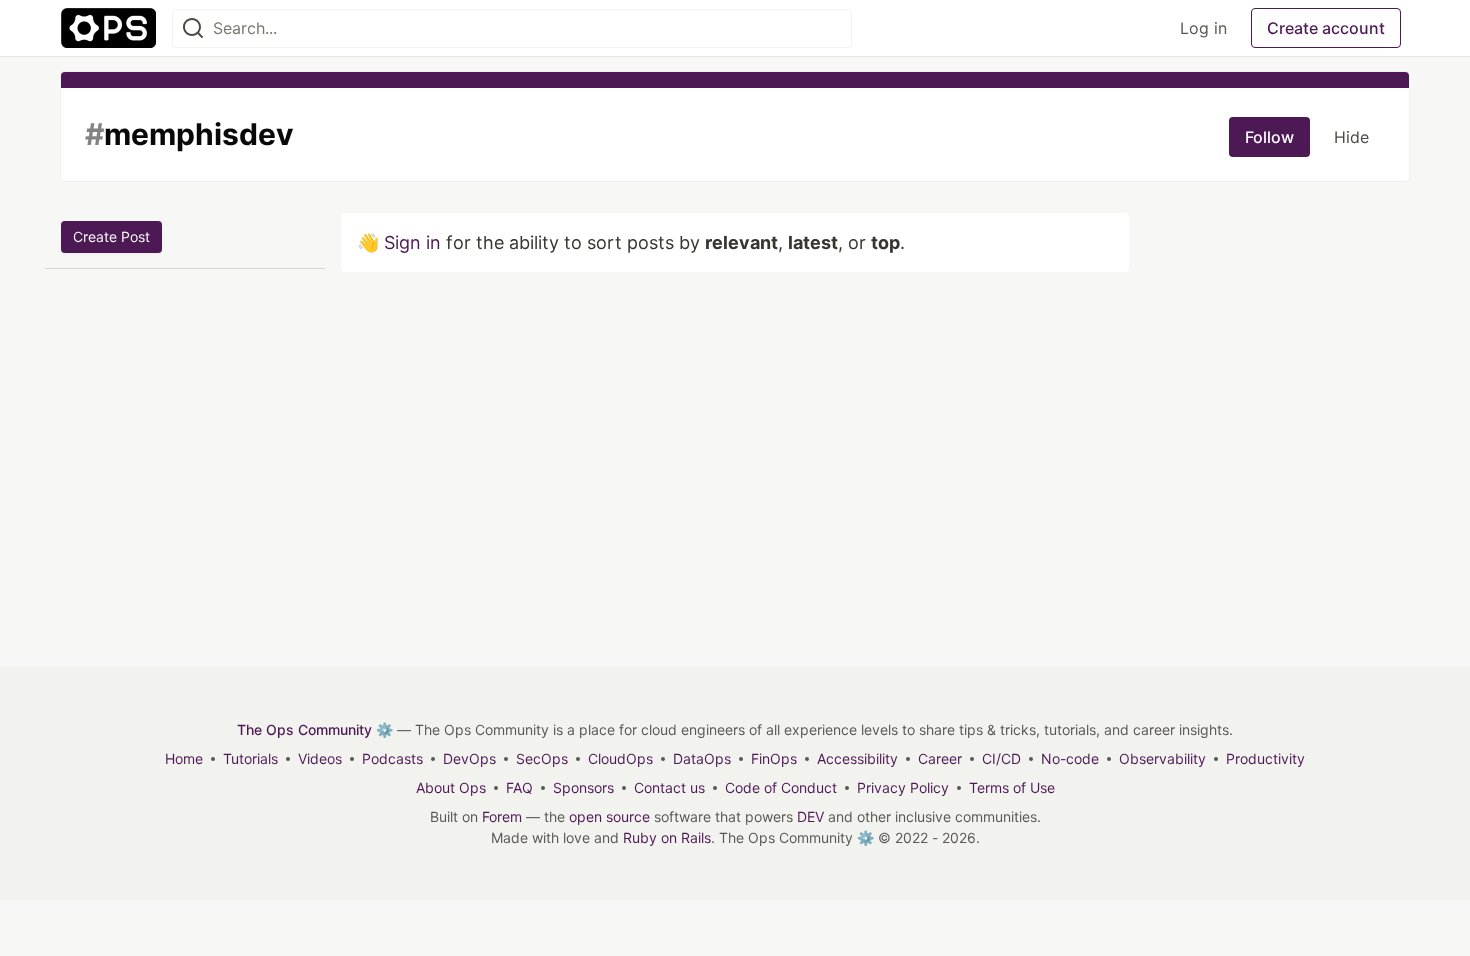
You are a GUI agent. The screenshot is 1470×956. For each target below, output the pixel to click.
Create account (1326, 28)
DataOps (702, 758)
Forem (502, 816)
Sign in (412, 242)
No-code (1070, 758)
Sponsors (583, 787)
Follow (1269, 137)
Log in (1203, 28)
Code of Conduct (781, 787)
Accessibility (857, 758)
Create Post (111, 236)
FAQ (519, 787)
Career (940, 758)
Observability (1162, 758)
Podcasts (392, 758)
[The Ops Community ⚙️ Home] (108, 28)
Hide (1351, 137)
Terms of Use (1012, 787)
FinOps (774, 758)
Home (184, 758)
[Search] (193, 28)
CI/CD (1001, 758)
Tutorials (250, 758)
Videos (320, 758)
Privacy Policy (903, 787)
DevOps (469, 758)
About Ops (451, 787)
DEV (810, 816)
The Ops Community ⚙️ (315, 729)
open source (609, 816)
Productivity (1265, 758)
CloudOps (620, 758)
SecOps (542, 758)
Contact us (669, 787)
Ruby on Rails (667, 837)
